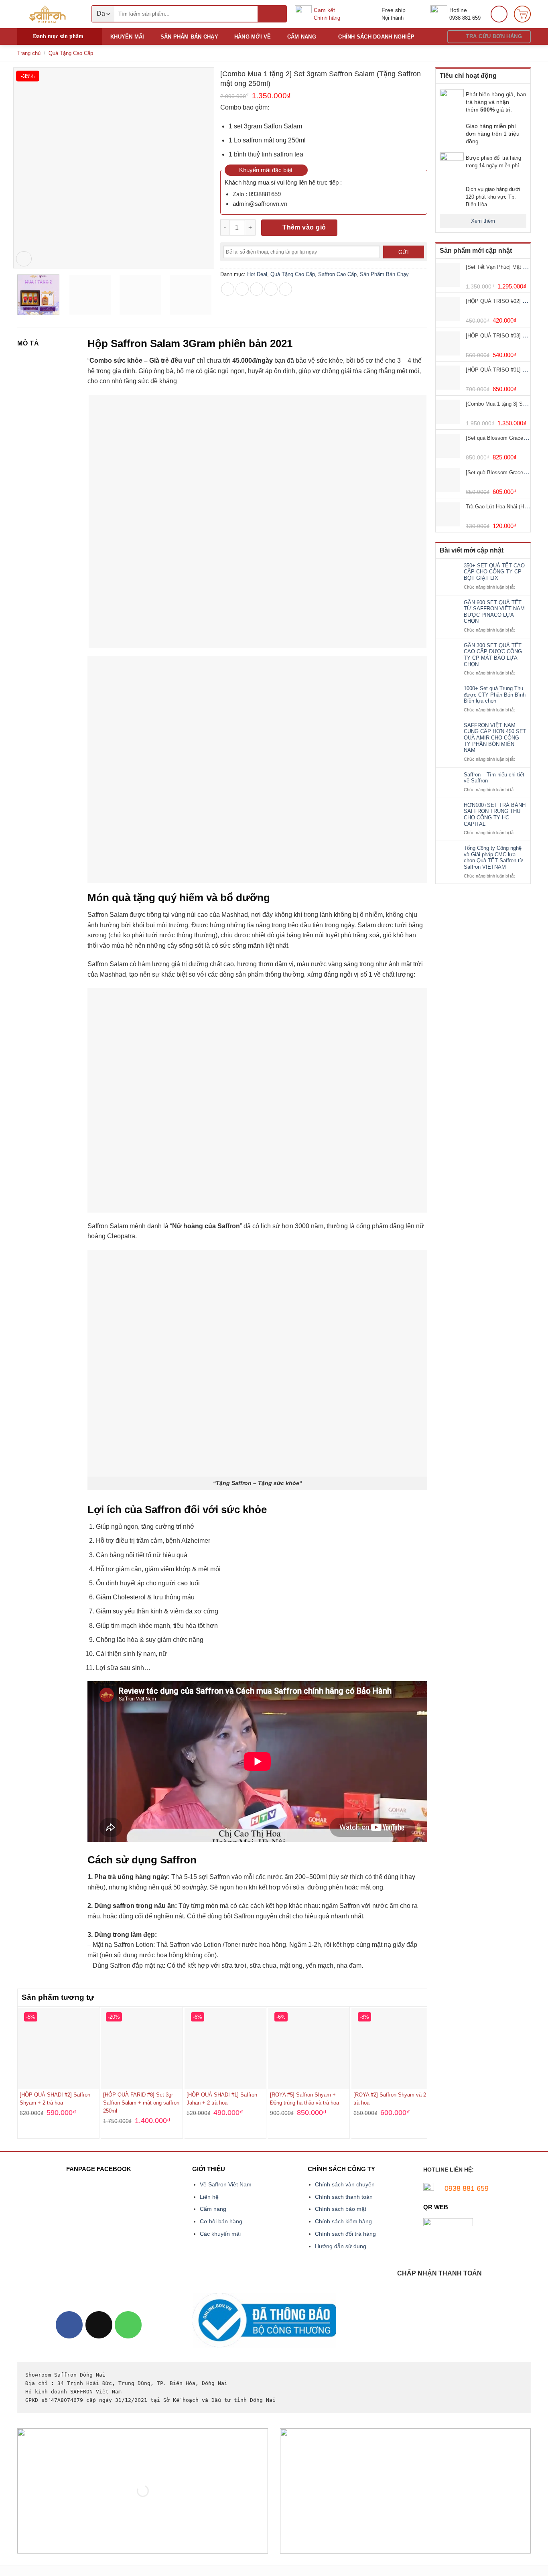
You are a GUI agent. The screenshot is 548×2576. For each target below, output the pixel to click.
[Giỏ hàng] (522, 14)
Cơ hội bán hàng (221, 2221)
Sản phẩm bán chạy (189, 37)
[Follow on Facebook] (69, 2325)
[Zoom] (24, 259)
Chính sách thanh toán (344, 2197)
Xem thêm (483, 221)
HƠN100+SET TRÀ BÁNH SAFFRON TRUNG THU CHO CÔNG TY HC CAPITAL (495, 815)
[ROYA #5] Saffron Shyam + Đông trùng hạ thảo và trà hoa (304, 2099)
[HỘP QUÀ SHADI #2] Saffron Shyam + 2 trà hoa (55, 2099)
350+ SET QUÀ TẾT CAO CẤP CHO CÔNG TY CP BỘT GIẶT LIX (494, 572)
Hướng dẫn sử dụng (341, 2246)
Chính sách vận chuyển (345, 2184)
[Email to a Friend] (257, 289)
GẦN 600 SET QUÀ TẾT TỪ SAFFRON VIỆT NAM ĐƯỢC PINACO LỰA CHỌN (494, 612)
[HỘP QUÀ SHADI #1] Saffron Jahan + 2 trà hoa (222, 2099)
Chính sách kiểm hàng (343, 2221)
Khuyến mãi (127, 37)
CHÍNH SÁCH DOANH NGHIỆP (376, 37)
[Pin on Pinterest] (271, 289)
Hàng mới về (253, 37)
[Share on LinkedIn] (285, 289)
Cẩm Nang (302, 37)
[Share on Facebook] (228, 289)
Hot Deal (257, 274)
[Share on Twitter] (242, 289)
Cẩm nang (213, 2209)
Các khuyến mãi (220, 2234)
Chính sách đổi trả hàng (345, 2234)
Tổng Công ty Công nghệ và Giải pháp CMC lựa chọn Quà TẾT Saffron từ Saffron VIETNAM (493, 857)
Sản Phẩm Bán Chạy (384, 274)
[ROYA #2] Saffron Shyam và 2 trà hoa (390, 2099)
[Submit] (272, 14)
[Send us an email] (99, 2325)
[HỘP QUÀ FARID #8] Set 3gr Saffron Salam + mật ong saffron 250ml (141, 2103)
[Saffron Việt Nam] (48, 14)
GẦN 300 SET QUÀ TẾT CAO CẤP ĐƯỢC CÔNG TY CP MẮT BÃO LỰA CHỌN (493, 655)
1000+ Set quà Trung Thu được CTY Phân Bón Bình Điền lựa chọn (495, 695)
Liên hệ (209, 2197)
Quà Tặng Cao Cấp (71, 53)
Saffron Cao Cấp (337, 274)
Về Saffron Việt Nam (226, 2184)
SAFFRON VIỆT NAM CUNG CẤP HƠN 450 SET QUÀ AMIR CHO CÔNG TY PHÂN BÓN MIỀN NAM (495, 738)
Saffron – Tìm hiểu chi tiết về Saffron (494, 778)
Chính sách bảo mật (341, 2209)
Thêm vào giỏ (304, 227)
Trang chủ (29, 53)
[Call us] (128, 2325)
